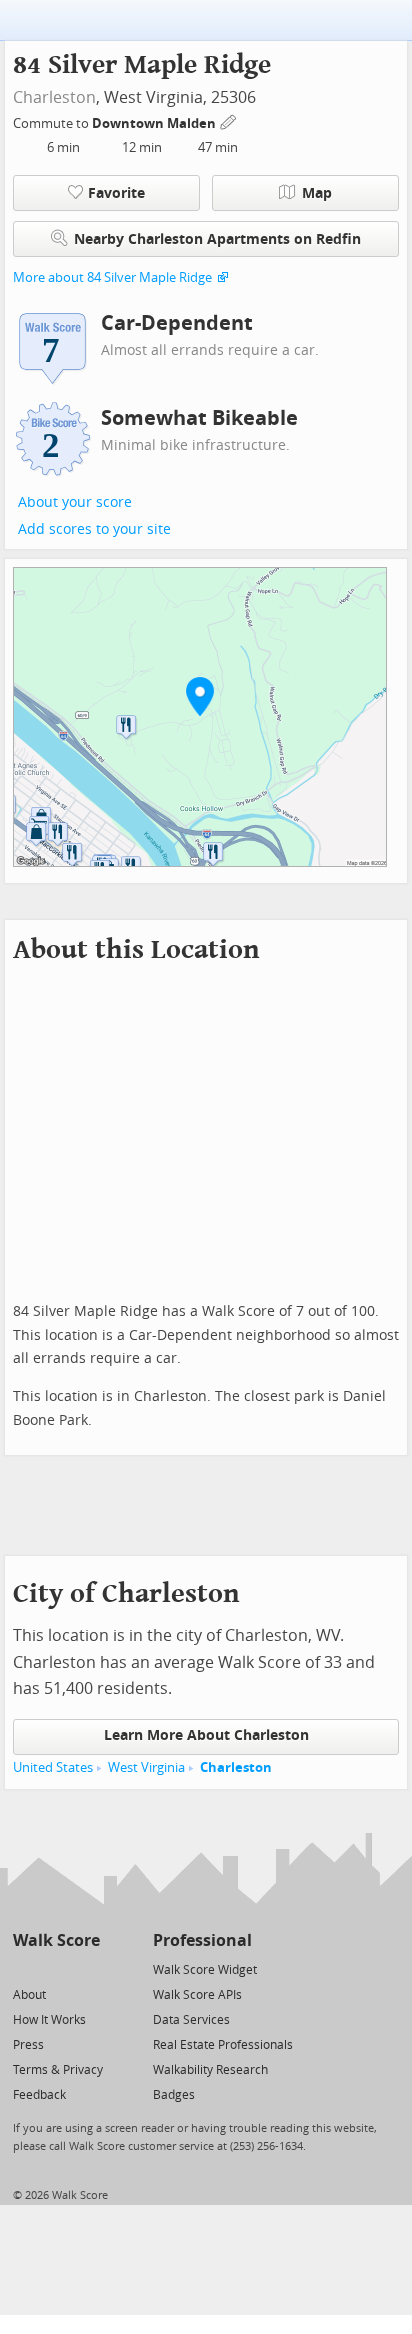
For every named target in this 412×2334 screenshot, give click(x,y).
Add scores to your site (94, 529)
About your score (75, 502)
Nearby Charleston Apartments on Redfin (217, 239)
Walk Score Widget (205, 1970)
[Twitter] (24, 1968)
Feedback (39, 2095)
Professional (202, 1940)
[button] (200, 696)
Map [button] (317, 193)
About (29, 1995)
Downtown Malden (155, 123)
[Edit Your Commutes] (229, 120)
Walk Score (56, 1940)
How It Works (49, 2020)
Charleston (54, 97)
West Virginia (146, 1767)
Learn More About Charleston (206, 1735)
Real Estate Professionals (223, 2045)
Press (28, 2045)
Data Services (191, 2020)
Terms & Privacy (58, 2070)
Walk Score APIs (197, 1995)
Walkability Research (210, 2070)
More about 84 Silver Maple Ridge (112, 277)
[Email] (86, 1968)
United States (53, 1767)
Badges (174, 2095)
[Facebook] (55, 1968)
